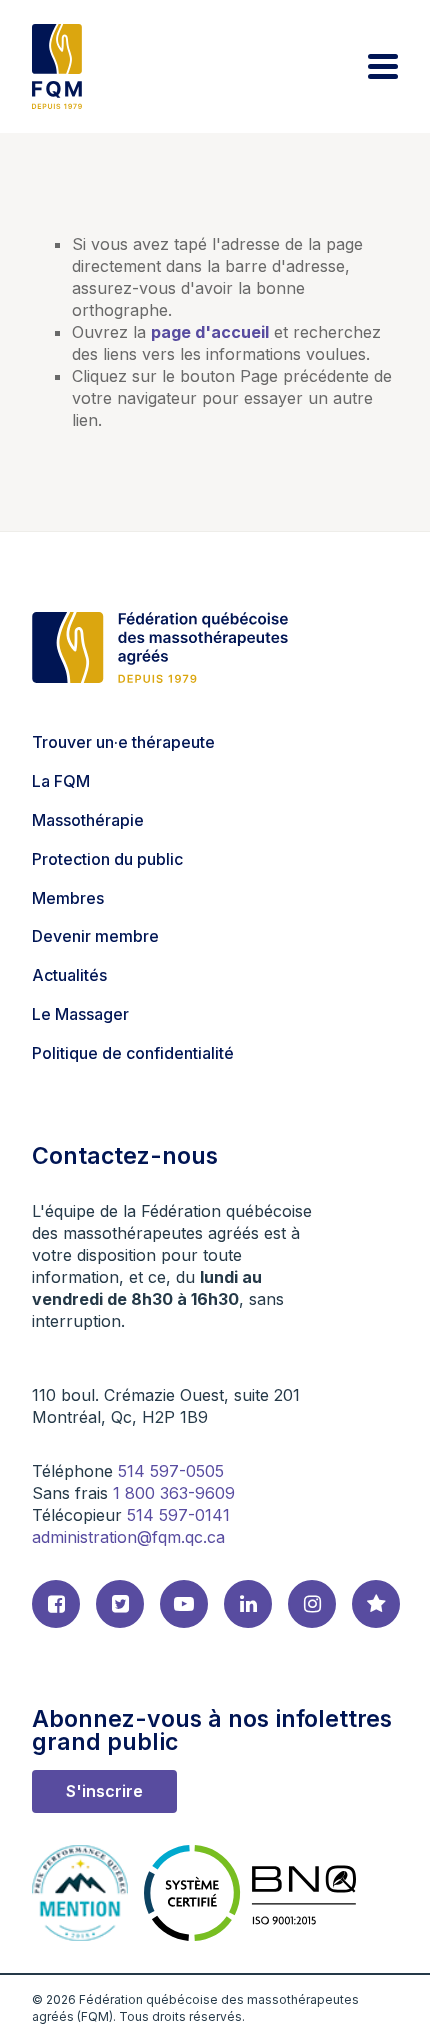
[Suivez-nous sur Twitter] (120, 1604)
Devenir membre (95, 936)
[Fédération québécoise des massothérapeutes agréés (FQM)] (57, 66)
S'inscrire (104, 1791)
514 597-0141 (178, 1515)
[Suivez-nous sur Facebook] (56, 1604)
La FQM (61, 781)
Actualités (69, 975)
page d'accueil (210, 332)
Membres (68, 898)
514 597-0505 (171, 1471)
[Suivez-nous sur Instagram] (312, 1604)
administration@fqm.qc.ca (128, 1537)
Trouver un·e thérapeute (123, 742)
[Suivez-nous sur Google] (376, 1604)
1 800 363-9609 (174, 1493)
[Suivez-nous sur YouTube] (184, 1604)
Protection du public (107, 859)
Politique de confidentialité (133, 1053)
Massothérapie (88, 820)
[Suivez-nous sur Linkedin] (248, 1604)
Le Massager (80, 1014)
